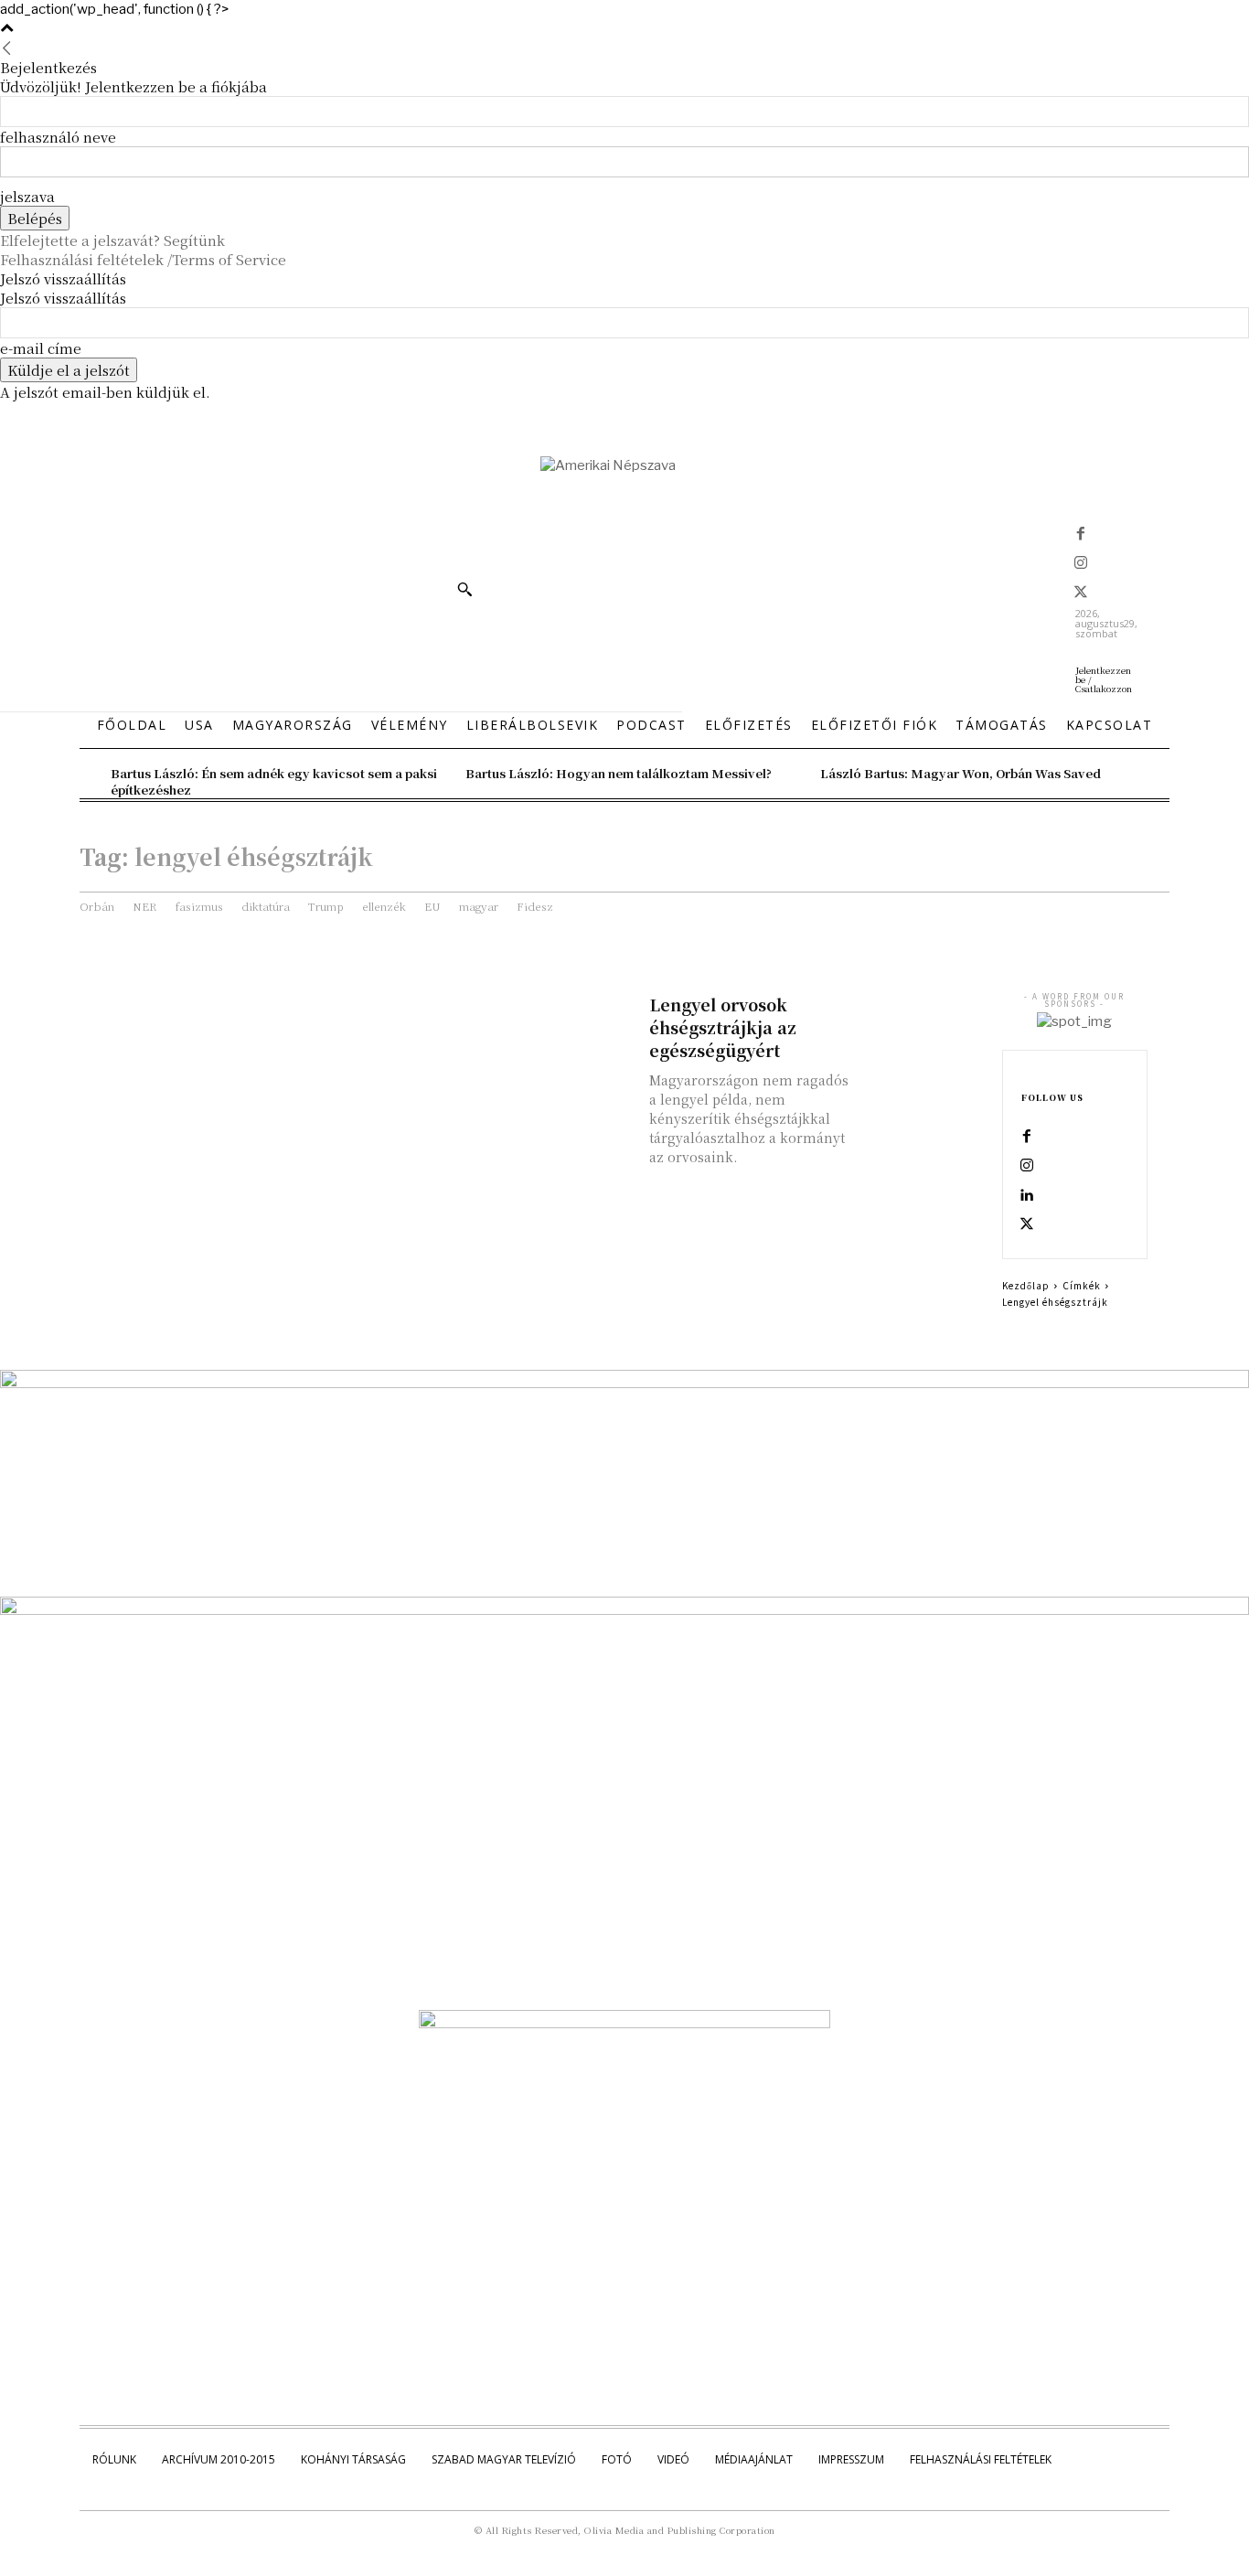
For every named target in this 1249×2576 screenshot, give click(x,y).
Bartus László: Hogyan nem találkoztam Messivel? (619, 773)
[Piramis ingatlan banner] (624, 1384)
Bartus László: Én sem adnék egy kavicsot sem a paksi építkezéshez (274, 781)
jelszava (27, 196)
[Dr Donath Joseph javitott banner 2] (624, 2024)
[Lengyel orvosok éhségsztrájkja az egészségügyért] (922, 1022)
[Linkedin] (1027, 1196)
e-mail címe (41, 348)
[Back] (7, 48)
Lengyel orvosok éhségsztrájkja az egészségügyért (723, 1027)
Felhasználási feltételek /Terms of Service (143, 259)
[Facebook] (1081, 535)
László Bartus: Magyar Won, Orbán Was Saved (961, 773)
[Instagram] (1081, 564)
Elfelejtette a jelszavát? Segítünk (112, 240)
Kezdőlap (1026, 1285)
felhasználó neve (58, 137)
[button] (464, 589)
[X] (1081, 593)
